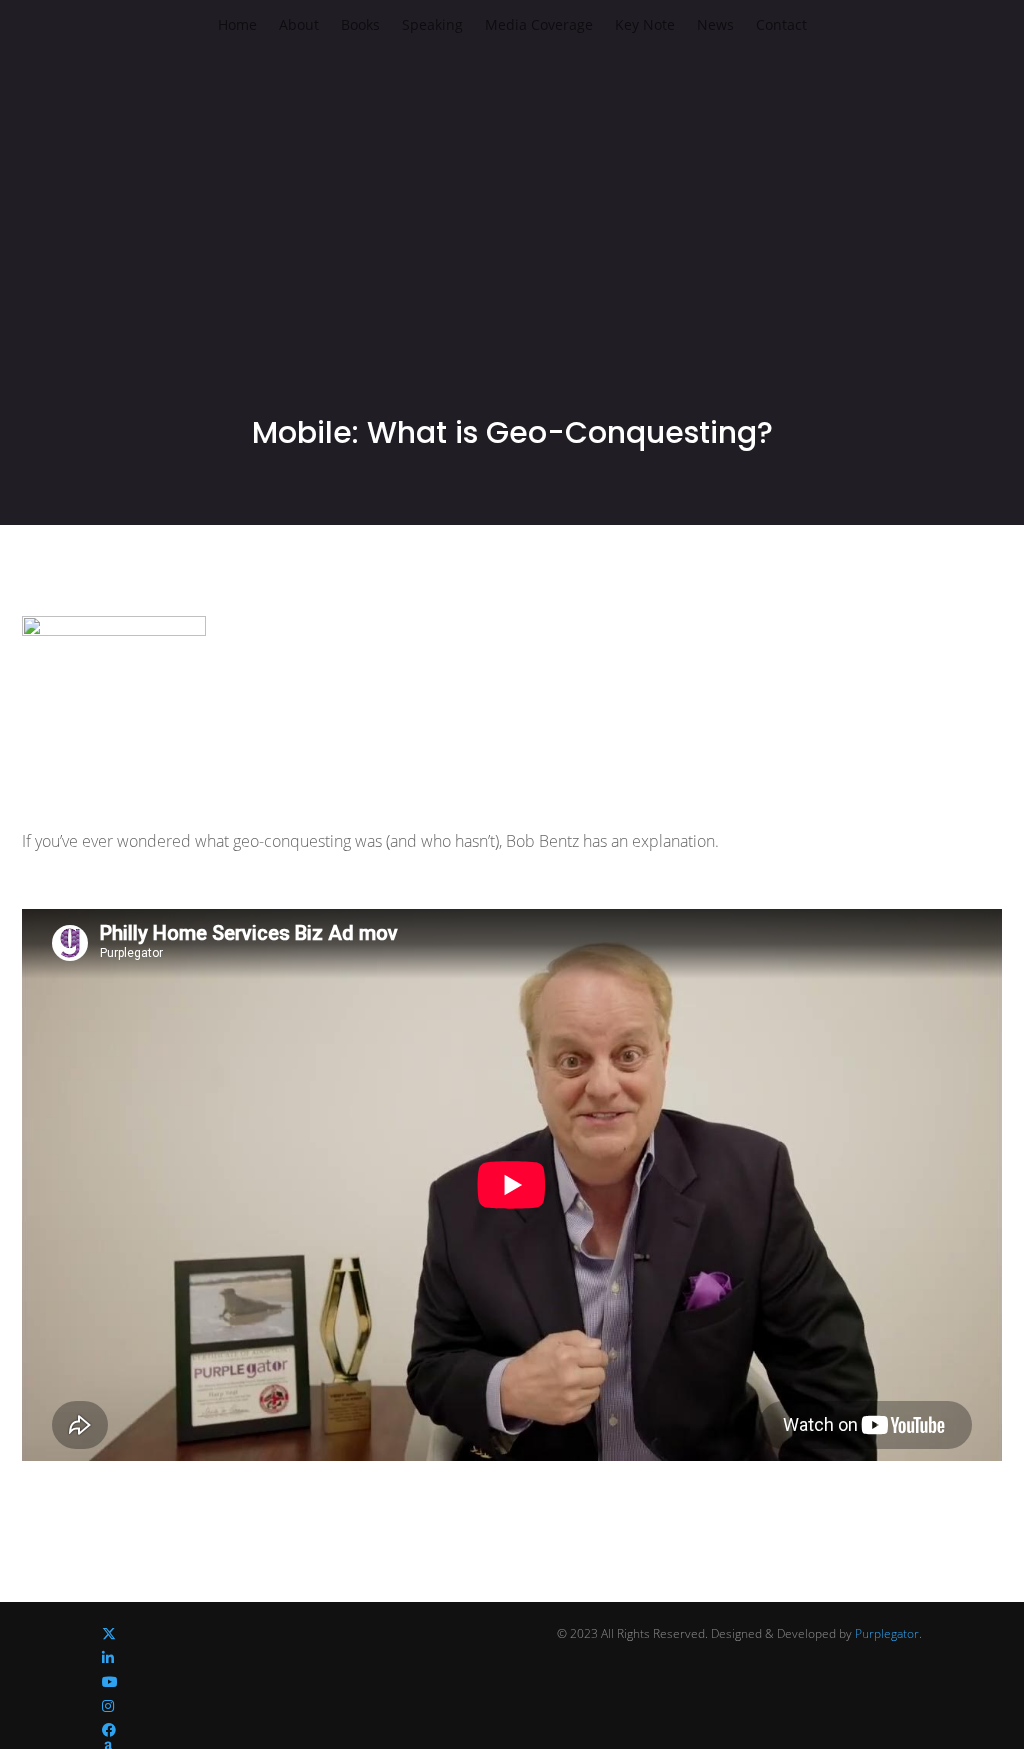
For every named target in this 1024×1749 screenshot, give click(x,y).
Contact (781, 26)
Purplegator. (888, 1633)
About (299, 26)
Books (360, 26)
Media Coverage (539, 26)
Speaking (432, 26)
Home (237, 26)
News (715, 26)
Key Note (645, 26)
